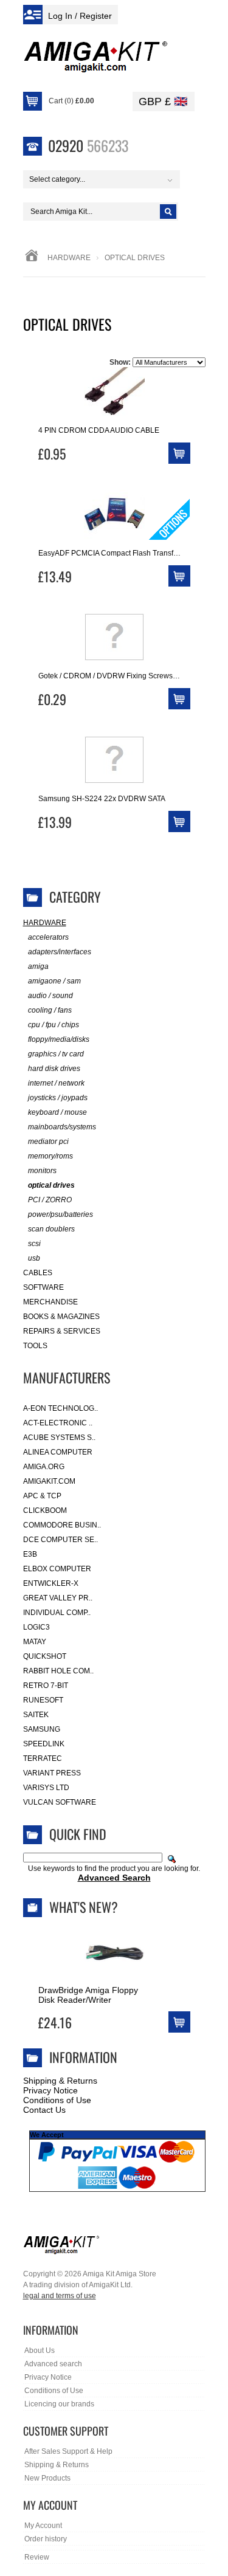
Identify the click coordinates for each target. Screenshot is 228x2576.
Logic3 (36, 1627)
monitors (42, 1171)
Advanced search (53, 2364)
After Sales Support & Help (68, 2451)
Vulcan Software (60, 1802)
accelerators (48, 937)
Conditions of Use (57, 2100)
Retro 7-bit (46, 1686)
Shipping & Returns (60, 2081)
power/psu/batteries (60, 1214)
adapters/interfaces (60, 952)
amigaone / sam (54, 981)
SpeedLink (44, 1744)
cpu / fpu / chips (54, 1025)
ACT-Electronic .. (58, 1423)
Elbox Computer (57, 1569)
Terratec (43, 1758)
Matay (35, 1642)
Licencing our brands (59, 2404)
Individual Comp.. (57, 1613)
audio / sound (50, 996)
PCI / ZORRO (50, 1200)
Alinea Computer (58, 1452)
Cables (38, 1273)
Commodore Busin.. (62, 1525)
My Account (43, 2526)
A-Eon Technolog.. (60, 1408)
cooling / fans (50, 1010)
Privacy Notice (50, 2090)
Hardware (69, 258)
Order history (46, 2539)
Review (37, 2557)
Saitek (36, 1715)
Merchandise (50, 1302)
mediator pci (48, 1142)
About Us (40, 2350)
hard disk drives (54, 1069)
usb (34, 1258)
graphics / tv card (56, 1054)
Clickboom (45, 1510)
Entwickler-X (51, 1583)
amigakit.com (49, 1481)
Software (43, 1287)
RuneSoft (43, 1700)
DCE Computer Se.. (60, 1540)
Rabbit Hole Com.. (58, 1671)
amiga (38, 966)
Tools (35, 1346)
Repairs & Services (62, 1331)
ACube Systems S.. (59, 1438)
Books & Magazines (61, 1317)
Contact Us (44, 2110)
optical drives (51, 1185)
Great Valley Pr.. (58, 1598)
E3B (30, 1554)
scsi (34, 1244)
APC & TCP (42, 1496)
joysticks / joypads (58, 1098)
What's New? (84, 1907)
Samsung (42, 1729)
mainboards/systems (62, 1127)
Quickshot (45, 1656)
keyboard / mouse (57, 1112)
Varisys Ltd (46, 1788)
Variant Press (52, 1773)
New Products (47, 2478)
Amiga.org (44, 1467)
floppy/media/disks (59, 1039)
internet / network (56, 1083)
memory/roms (50, 1156)
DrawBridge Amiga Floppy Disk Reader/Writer (88, 1995)
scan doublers (51, 1229)
